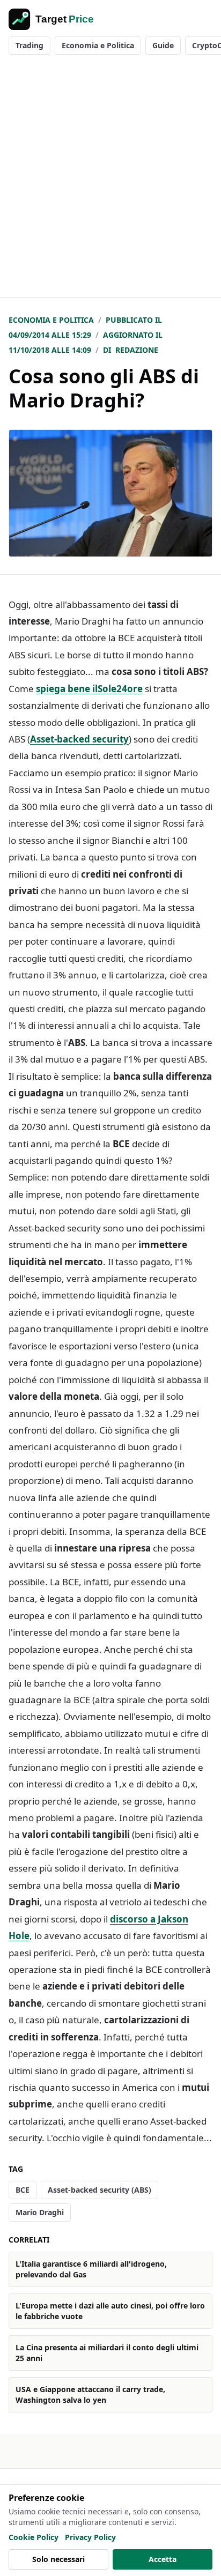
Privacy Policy (90, 2537)
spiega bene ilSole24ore (89, 689)
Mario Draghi (40, 2212)
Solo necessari (58, 2559)
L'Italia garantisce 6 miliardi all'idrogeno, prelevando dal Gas (91, 2269)
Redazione (137, 350)
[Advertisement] (110, 181)
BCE (23, 2190)
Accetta (163, 2559)
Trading (30, 45)
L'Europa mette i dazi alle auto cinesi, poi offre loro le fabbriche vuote (110, 2311)
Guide (163, 45)
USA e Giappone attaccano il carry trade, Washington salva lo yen (90, 2395)
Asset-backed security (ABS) (100, 2190)
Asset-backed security (79, 739)
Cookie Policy (34, 2537)
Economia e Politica (98, 45)
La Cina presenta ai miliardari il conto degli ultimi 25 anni (107, 2353)
